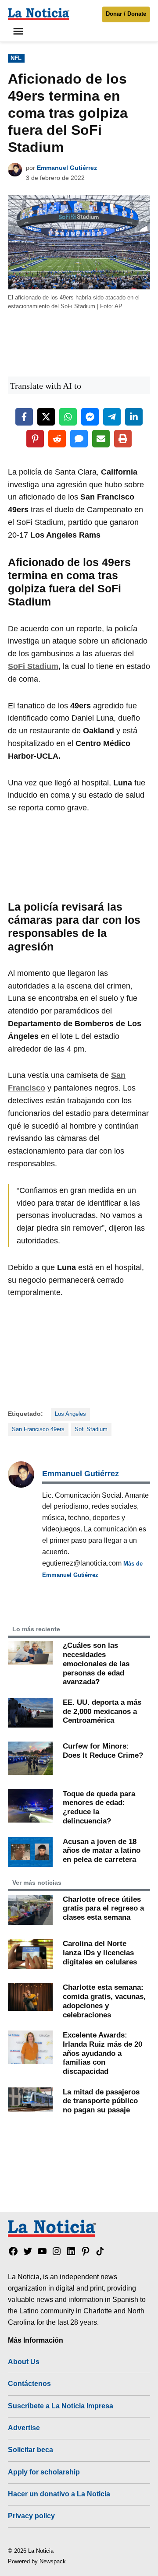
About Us (24, 2361)
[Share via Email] (101, 439)
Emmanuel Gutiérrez (67, 168)
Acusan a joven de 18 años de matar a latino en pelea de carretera (102, 1850)
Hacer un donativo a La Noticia (59, 2494)
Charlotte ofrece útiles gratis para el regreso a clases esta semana (103, 1908)
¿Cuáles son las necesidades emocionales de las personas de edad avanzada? (96, 1663)
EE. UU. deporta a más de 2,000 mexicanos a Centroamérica (102, 1711)
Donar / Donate (126, 14)
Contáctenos (29, 2383)
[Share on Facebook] (24, 417)
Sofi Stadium (91, 1429)
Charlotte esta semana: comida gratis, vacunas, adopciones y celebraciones (104, 2001)
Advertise (24, 2428)
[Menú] (19, 31)
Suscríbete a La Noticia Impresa (61, 2406)
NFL (16, 58)
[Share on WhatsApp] (68, 417)
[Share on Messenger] (90, 417)
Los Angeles (70, 1414)
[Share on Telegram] (112, 417)
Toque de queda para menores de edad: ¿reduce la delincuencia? (99, 1807)
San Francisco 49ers (38, 1429)
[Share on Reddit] (57, 439)
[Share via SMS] (79, 439)
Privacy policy (31, 2516)
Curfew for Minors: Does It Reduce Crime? (103, 1751)
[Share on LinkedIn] (134, 417)
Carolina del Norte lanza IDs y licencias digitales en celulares (100, 1952)
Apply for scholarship (44, 2472)
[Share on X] (46, 417)
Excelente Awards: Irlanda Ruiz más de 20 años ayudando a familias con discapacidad (102, 2053)
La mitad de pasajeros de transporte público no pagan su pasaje (101, 2101)
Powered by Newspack (37, 2562)
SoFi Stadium (33, 666)
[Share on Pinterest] (35, 439)
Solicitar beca (31, 2449)
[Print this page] (123, 439)
